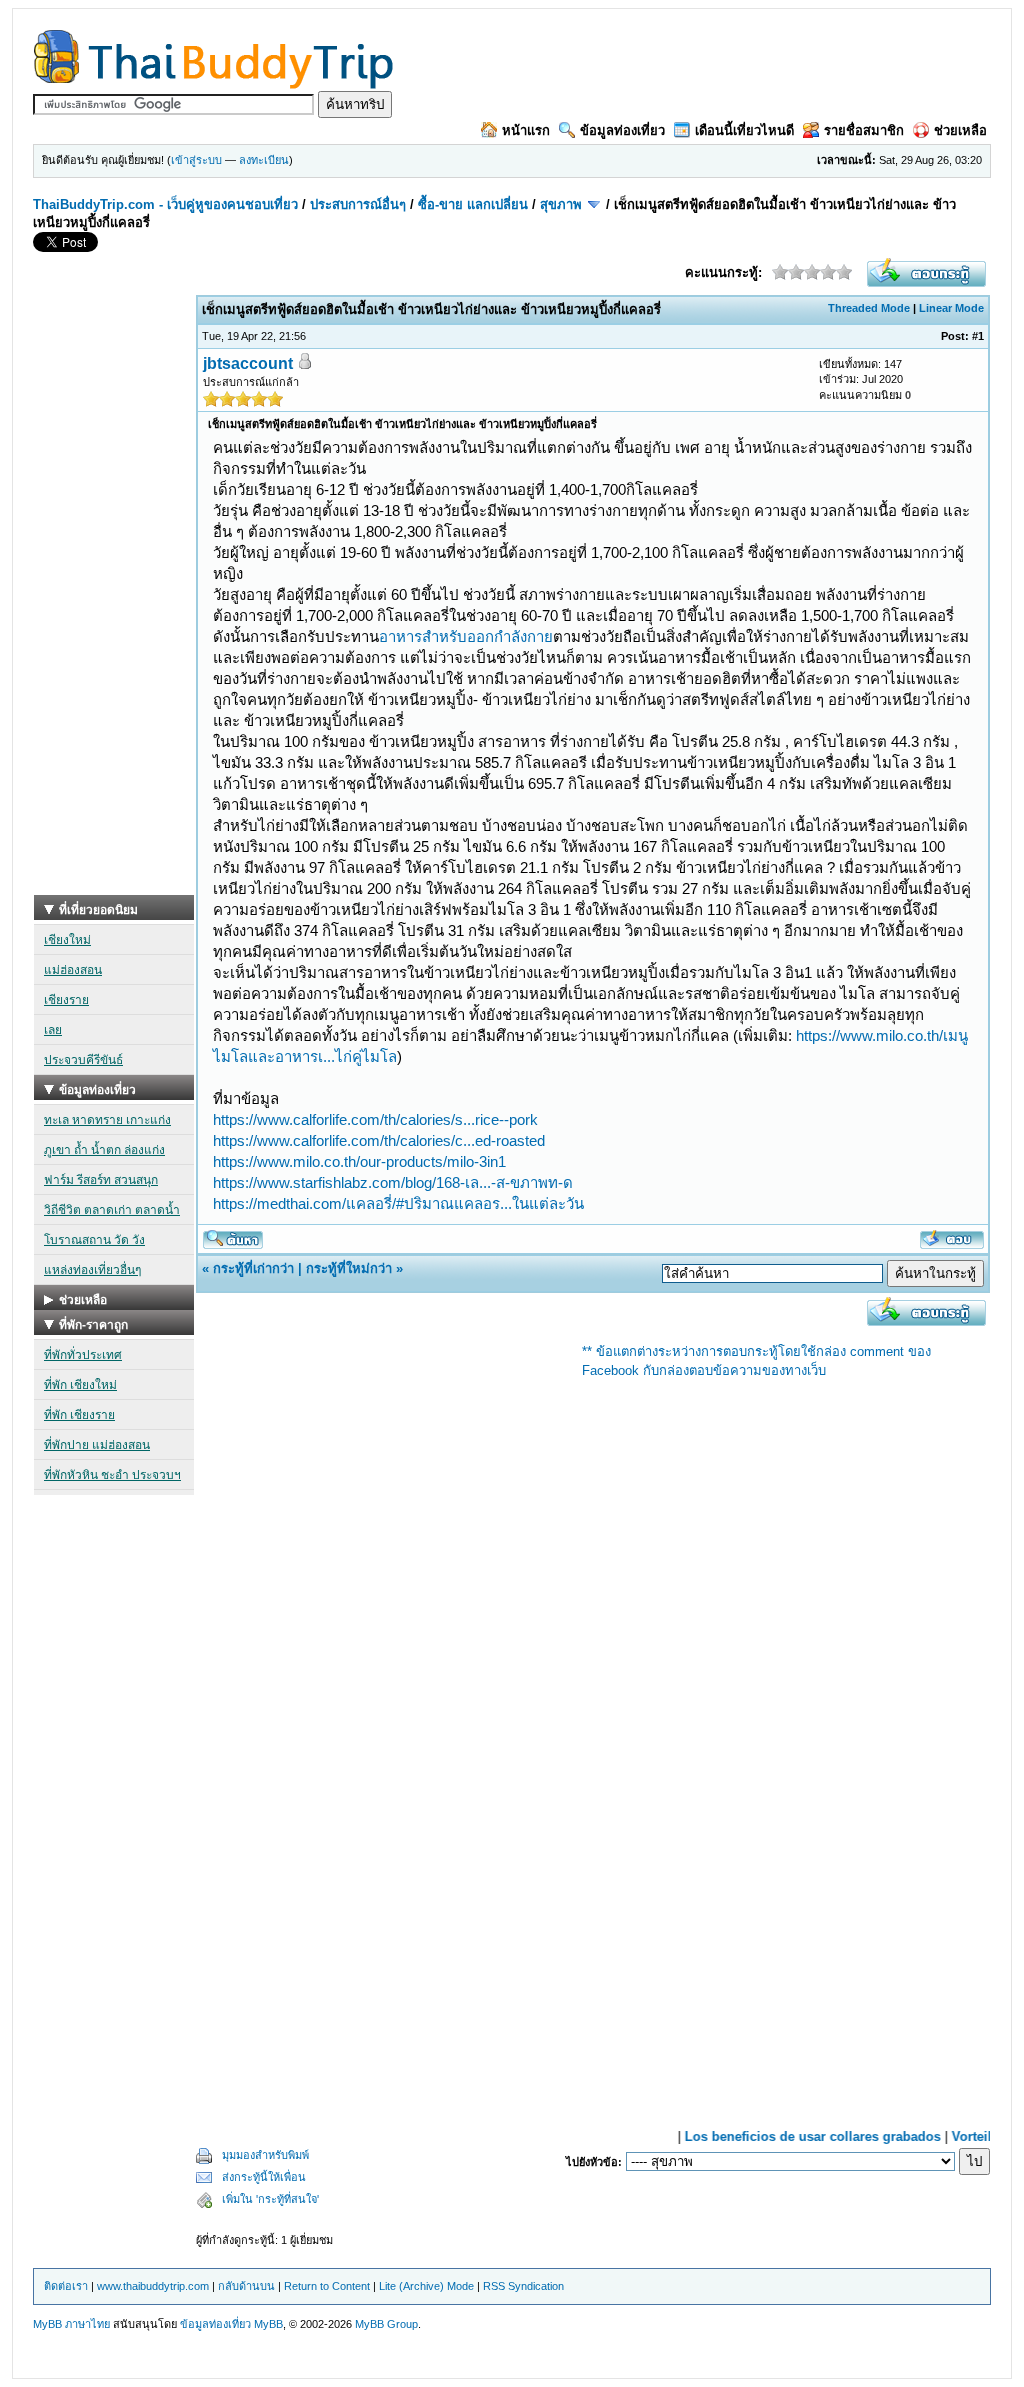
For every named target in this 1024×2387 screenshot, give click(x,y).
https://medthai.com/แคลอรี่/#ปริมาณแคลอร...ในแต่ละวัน (398, 1203)
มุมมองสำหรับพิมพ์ (265, 2155)
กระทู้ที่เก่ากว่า (253, 1268)
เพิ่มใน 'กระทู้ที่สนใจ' (270, 2199)
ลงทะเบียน (264, 160)
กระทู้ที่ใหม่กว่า (349, 1268)
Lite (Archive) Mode (426, 2286)
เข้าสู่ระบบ (196, 160)
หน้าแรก (526, 130)
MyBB (268, 2324)
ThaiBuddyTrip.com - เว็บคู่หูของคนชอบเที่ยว (165, 204)
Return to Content (327, 2286)
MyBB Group (386, 2324)
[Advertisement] (114, 595)
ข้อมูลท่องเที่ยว (622, 130)
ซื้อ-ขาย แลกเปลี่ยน (473, 204)
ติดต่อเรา (66, 2286)
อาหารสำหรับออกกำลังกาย (466, 636)
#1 (978, 336)
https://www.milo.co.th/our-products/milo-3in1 (359, 1161)
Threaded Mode (869, 308)
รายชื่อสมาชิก (864, 130)
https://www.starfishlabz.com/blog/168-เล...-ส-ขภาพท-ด (393, 1182)
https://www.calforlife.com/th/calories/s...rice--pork (375, 1119)
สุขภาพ (561, 204)
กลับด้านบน (246, 2286)
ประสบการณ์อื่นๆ (358, 204)
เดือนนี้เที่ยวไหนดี (744, 130)
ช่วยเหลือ (960, 130)
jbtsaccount (248, 363)
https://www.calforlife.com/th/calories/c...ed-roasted (379, 1140)
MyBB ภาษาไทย (71, 2324)
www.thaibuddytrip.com (153, 2286)
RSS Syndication (523, 2286)
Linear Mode (951, 308)
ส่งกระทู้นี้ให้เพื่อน (264, 2177)
